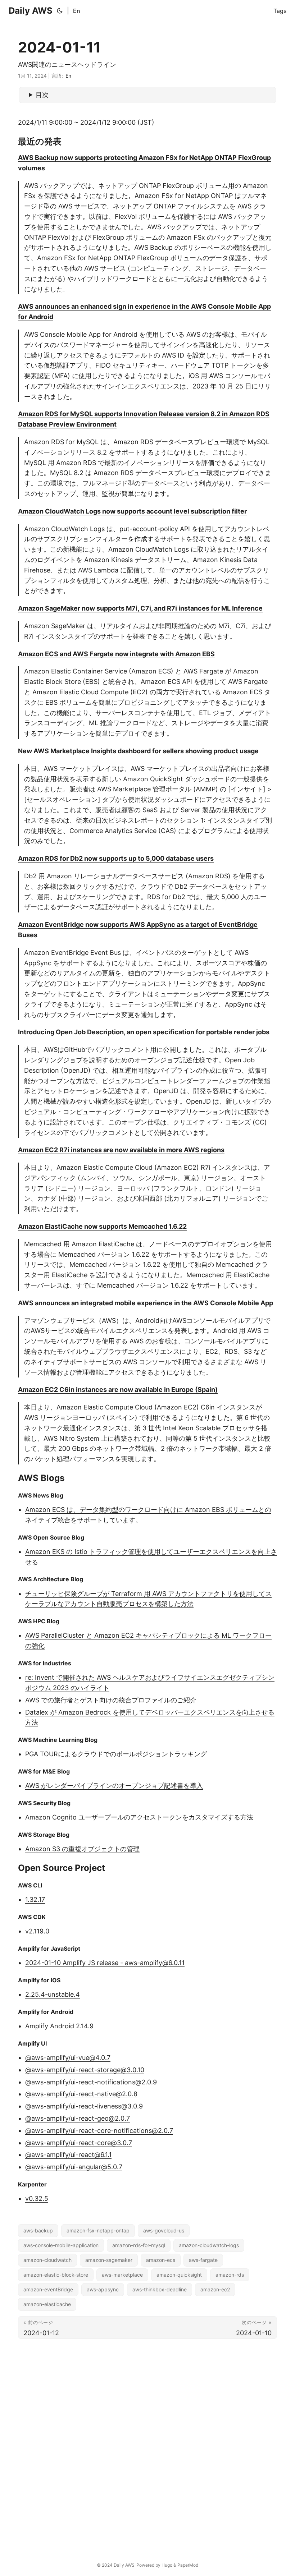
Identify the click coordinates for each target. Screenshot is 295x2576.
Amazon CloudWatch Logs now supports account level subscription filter (132, 511)
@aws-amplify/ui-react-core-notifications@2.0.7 (99, 2131)
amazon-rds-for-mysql (139, 2245)
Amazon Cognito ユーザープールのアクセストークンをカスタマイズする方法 (139, 1817)
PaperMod (188, 2565)
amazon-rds (230, 2275)
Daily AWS (31, 11)
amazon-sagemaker (109, 2260)
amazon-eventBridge (48, 2289)
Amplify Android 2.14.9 (59, 2026)
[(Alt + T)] (60, 11)
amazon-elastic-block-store (56, 2275)
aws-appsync (103, 2289)
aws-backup (38, 2230)
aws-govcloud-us (164, 2230)
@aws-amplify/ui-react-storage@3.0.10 (85, 2070)
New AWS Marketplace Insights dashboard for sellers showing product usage (138, 751)
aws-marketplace (122, 2275)
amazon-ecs (161, 2260)
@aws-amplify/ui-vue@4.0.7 (68, 2058)
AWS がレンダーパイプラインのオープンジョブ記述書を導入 (114, 1786)
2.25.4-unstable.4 (53, 1994)
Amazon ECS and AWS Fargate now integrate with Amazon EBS (116, 654)
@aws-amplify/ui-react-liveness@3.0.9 (84, 2106)
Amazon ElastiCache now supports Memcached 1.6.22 (102, 1226)
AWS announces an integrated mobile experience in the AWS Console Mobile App (146, 1303)
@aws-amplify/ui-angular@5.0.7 (74, 2167)
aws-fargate (203, 2260)
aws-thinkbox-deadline (160, 2289)
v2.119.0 (37, 1931)
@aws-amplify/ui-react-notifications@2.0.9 (91, 2082)
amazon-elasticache (47, 2304)
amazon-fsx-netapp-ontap (98, 2230)
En (77, 11)
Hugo (167, 2565)
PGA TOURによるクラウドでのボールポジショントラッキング (116, 1754)
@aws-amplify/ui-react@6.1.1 (68, 2155)
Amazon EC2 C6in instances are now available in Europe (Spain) (118, 1390)
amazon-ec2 (215, 2289)
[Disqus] (147, 2443)
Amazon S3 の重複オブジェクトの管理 (82, 1849)
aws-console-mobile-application (61, 2245)
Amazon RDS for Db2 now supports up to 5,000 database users (116, 858)
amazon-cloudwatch (47, 2260)
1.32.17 (35, 1899)
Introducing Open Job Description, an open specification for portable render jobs (144, 1032)
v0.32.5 (37, 2198)
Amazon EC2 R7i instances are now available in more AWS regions (121, 1150)
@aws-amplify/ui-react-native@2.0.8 (81, 2094)
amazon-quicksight (179, 2275)
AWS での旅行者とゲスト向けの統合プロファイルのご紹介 (111, 1700)
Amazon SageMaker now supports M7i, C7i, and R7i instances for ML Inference (140, 608)
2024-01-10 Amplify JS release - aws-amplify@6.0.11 (105, 1963)
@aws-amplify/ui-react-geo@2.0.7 (78, 2118)
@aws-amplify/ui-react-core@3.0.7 (79, 2143)
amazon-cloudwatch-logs (209, 2245)
